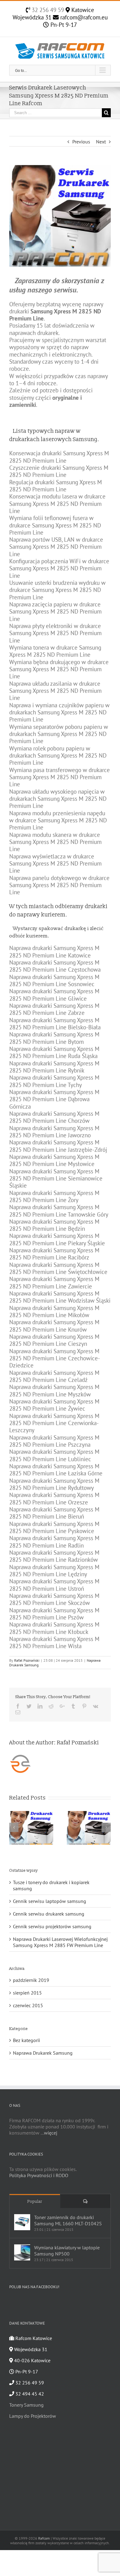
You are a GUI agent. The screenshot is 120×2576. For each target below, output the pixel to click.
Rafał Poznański (27, 1660)
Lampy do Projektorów (33, 2416)
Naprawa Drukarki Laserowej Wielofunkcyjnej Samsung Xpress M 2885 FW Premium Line (60, 1942)
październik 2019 (31, 1980)
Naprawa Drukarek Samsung (43, 2053)
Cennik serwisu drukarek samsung (49, 1914)
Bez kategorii (26, 2040)
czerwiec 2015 (28, 2005)
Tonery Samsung (26, 2405)
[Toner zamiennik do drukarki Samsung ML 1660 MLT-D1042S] (22, 2222)
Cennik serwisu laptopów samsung (50, 1901)
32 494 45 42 (29, 2394)
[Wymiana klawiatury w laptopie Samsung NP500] (22, 2252)
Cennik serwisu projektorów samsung (52, 1926)
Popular (35, 2202)
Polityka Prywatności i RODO (39, 2175)
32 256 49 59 (47, 10)
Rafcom (44, 2538)
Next (101, 142)
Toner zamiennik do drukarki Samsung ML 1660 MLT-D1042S (68, 2220)
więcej (51, 2133)
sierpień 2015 (27, 1993)
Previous (81, 142)
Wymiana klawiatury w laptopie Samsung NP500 (67, 2251)
